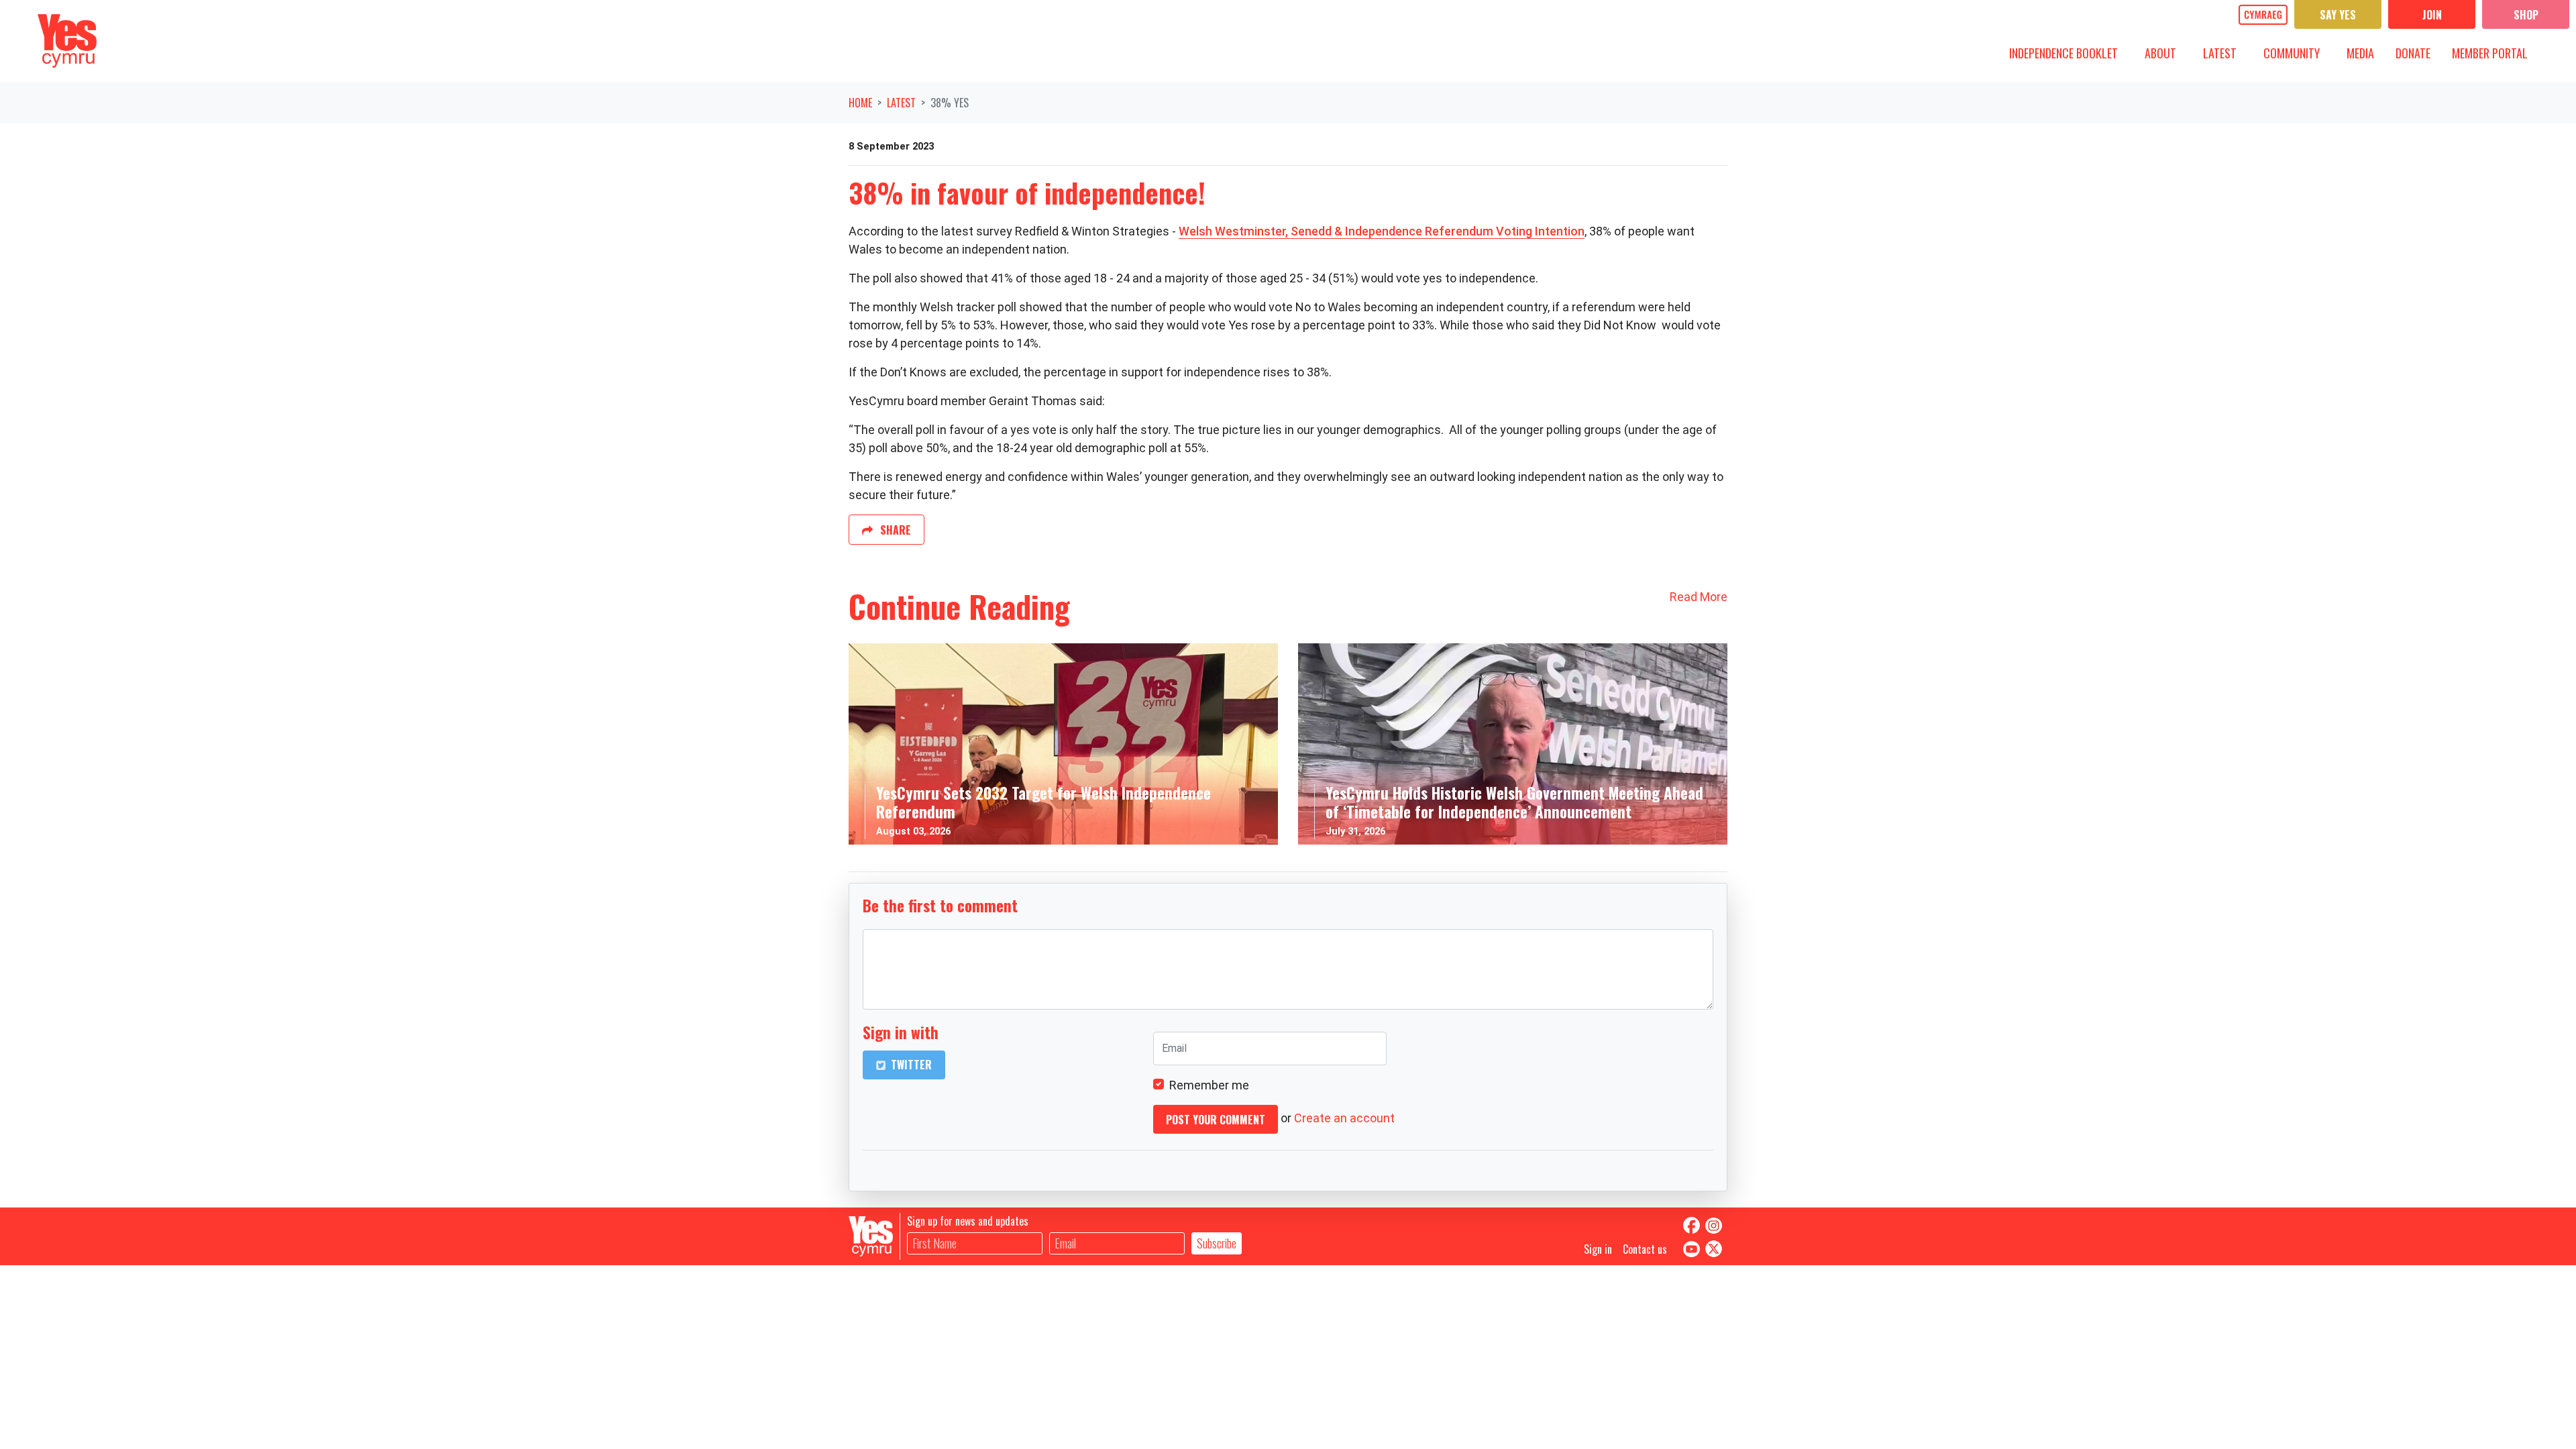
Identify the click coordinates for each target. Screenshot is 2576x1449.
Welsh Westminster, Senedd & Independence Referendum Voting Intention (1382, 231)
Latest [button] (2225, 53)
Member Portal (2490, 53)
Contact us (1645, 1249)
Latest (901, 103)
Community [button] (2297, 53)
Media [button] (2365, 53)
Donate (2413, 53)
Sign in (1598, 1249)
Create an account (1344, 1118)
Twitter (910, 1065)
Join (2432, 15)
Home (860, 103)
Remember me (1209, 1085)
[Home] (67, 41)
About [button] (2165, 53)
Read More (1699, 597)
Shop (2526, 15)
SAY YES (2338, 15)
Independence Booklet (2063, 53)
